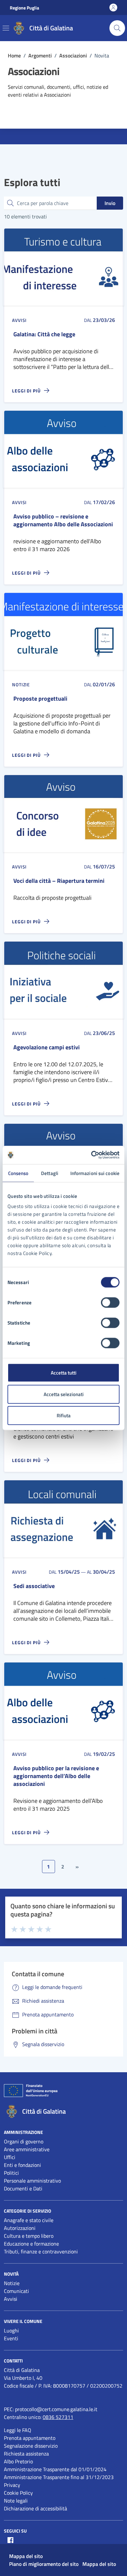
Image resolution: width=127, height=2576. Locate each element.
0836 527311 (58, 2417)
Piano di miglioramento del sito (44, 2564)
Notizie (12, 2283)
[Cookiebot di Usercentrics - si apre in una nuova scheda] (91, 1155)
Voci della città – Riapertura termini (59, 881)
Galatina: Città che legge (44, 334)
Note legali (16, 2501)
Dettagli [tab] (50, 1173)
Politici (11, 2173)
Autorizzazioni (20, 2228)
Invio (110, 203)
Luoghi (11, 2330)
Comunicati (16, 2291)
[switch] (110, 1303)
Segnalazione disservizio (31, 2446)
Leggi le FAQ (18, 2430)
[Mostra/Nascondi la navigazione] (6, 28)
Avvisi (11, 2299)
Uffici (10, 2157)
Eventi (11, 2338)
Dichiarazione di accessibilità (35, 2508)
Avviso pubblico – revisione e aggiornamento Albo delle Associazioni (63, 520)
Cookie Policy (18, 2493)
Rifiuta (64, 1415)
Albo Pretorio (18, 2461)
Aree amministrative (27, 2149)
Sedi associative (34, 1586)
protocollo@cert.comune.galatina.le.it (56, 2409)
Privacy (12, 2485)
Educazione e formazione (31, 2244)
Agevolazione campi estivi (47, 1047)
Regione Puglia (24, 8)
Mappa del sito (26, 2556)
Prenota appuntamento (30, 2438)
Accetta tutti (64, 1373)
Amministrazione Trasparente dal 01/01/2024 (55, 2469)
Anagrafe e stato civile (29, 2220)
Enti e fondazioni (22, 2165)
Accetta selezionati (64, 1394)
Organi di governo (24, 2141)
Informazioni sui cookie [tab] (95, 1173)
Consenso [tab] (18, 1173)
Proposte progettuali (40, 699)
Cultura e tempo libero (29, 2236)
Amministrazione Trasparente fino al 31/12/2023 (59, 2477)
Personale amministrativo (32, 2181)
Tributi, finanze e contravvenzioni (41, 2251)
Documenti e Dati (23, 2188)
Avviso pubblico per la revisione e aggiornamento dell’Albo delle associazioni (56, 1776)
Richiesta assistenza (26, 2454)
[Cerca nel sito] (117, 28)
